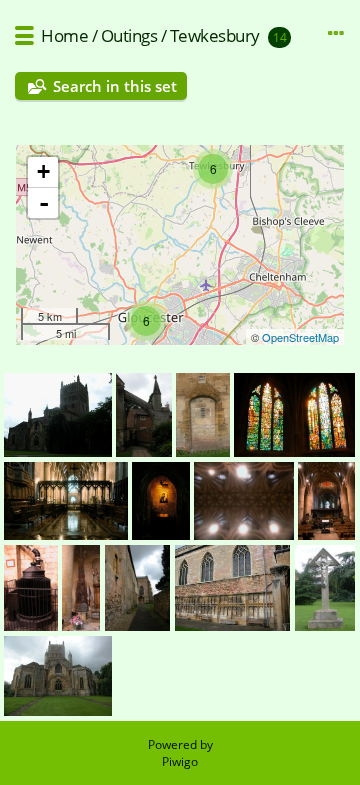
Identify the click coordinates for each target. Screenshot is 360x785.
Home (64, 35)
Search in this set (115, 86)
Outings (129, 35)
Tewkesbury (215, 35)
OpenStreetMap (300, 337)
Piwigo (180, 761)
